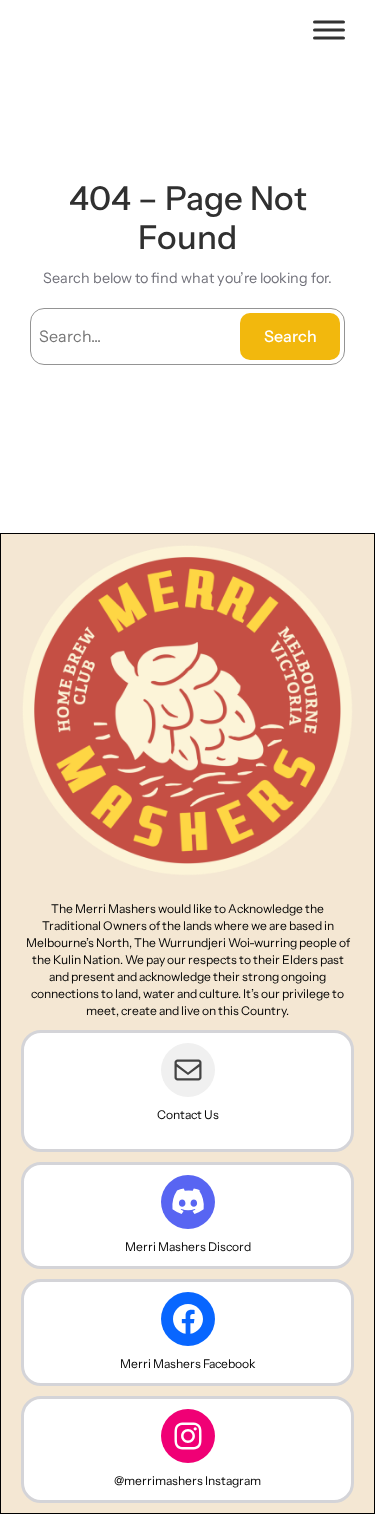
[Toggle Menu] (329, 29)
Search (290, 336)
